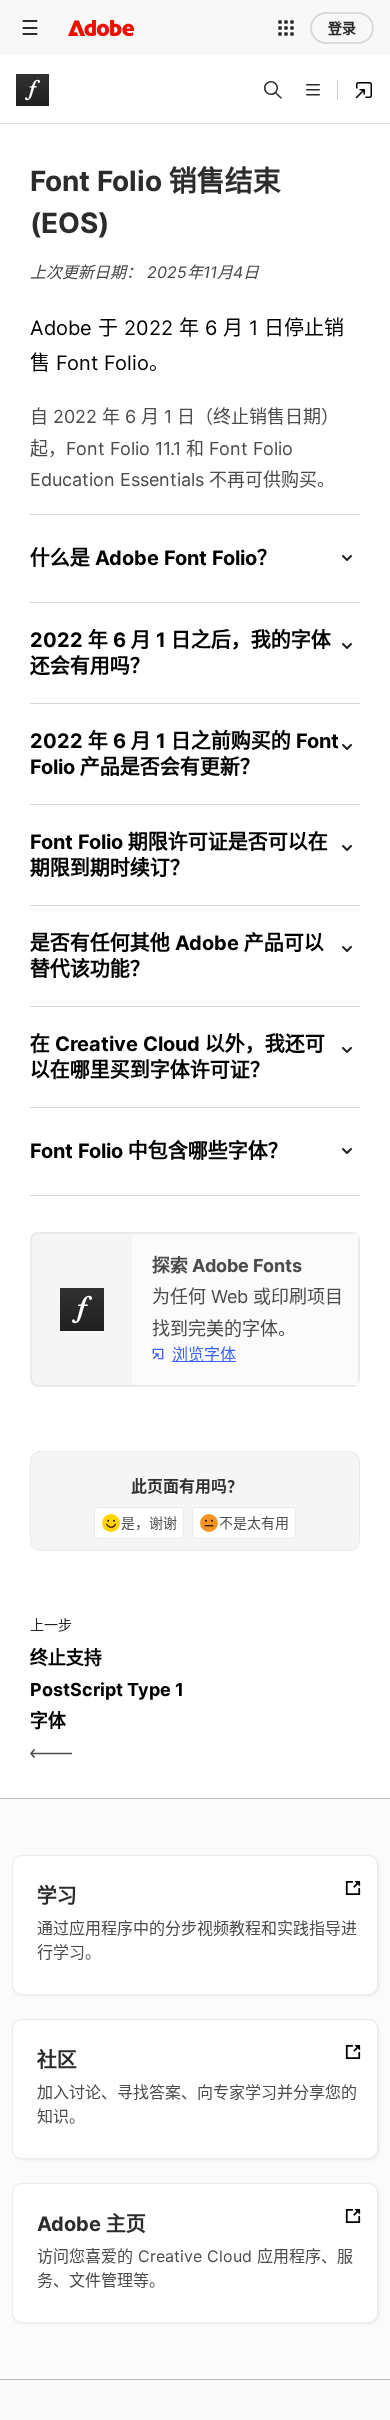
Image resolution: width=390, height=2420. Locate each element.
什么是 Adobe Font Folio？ (153, 558)
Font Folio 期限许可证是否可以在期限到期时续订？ (179, 855)
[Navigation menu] (30, 27)
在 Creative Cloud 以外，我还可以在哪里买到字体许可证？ (177, 1057)
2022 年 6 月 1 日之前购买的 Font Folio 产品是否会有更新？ (184, 754)
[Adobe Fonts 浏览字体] (364, 90)
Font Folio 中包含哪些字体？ (159, 1151)
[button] (286, 28)
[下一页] (280, 1706)
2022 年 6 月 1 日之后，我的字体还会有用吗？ (180, 653)
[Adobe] (101, 27)
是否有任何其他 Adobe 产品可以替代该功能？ (177, 956)
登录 (342, 28)
